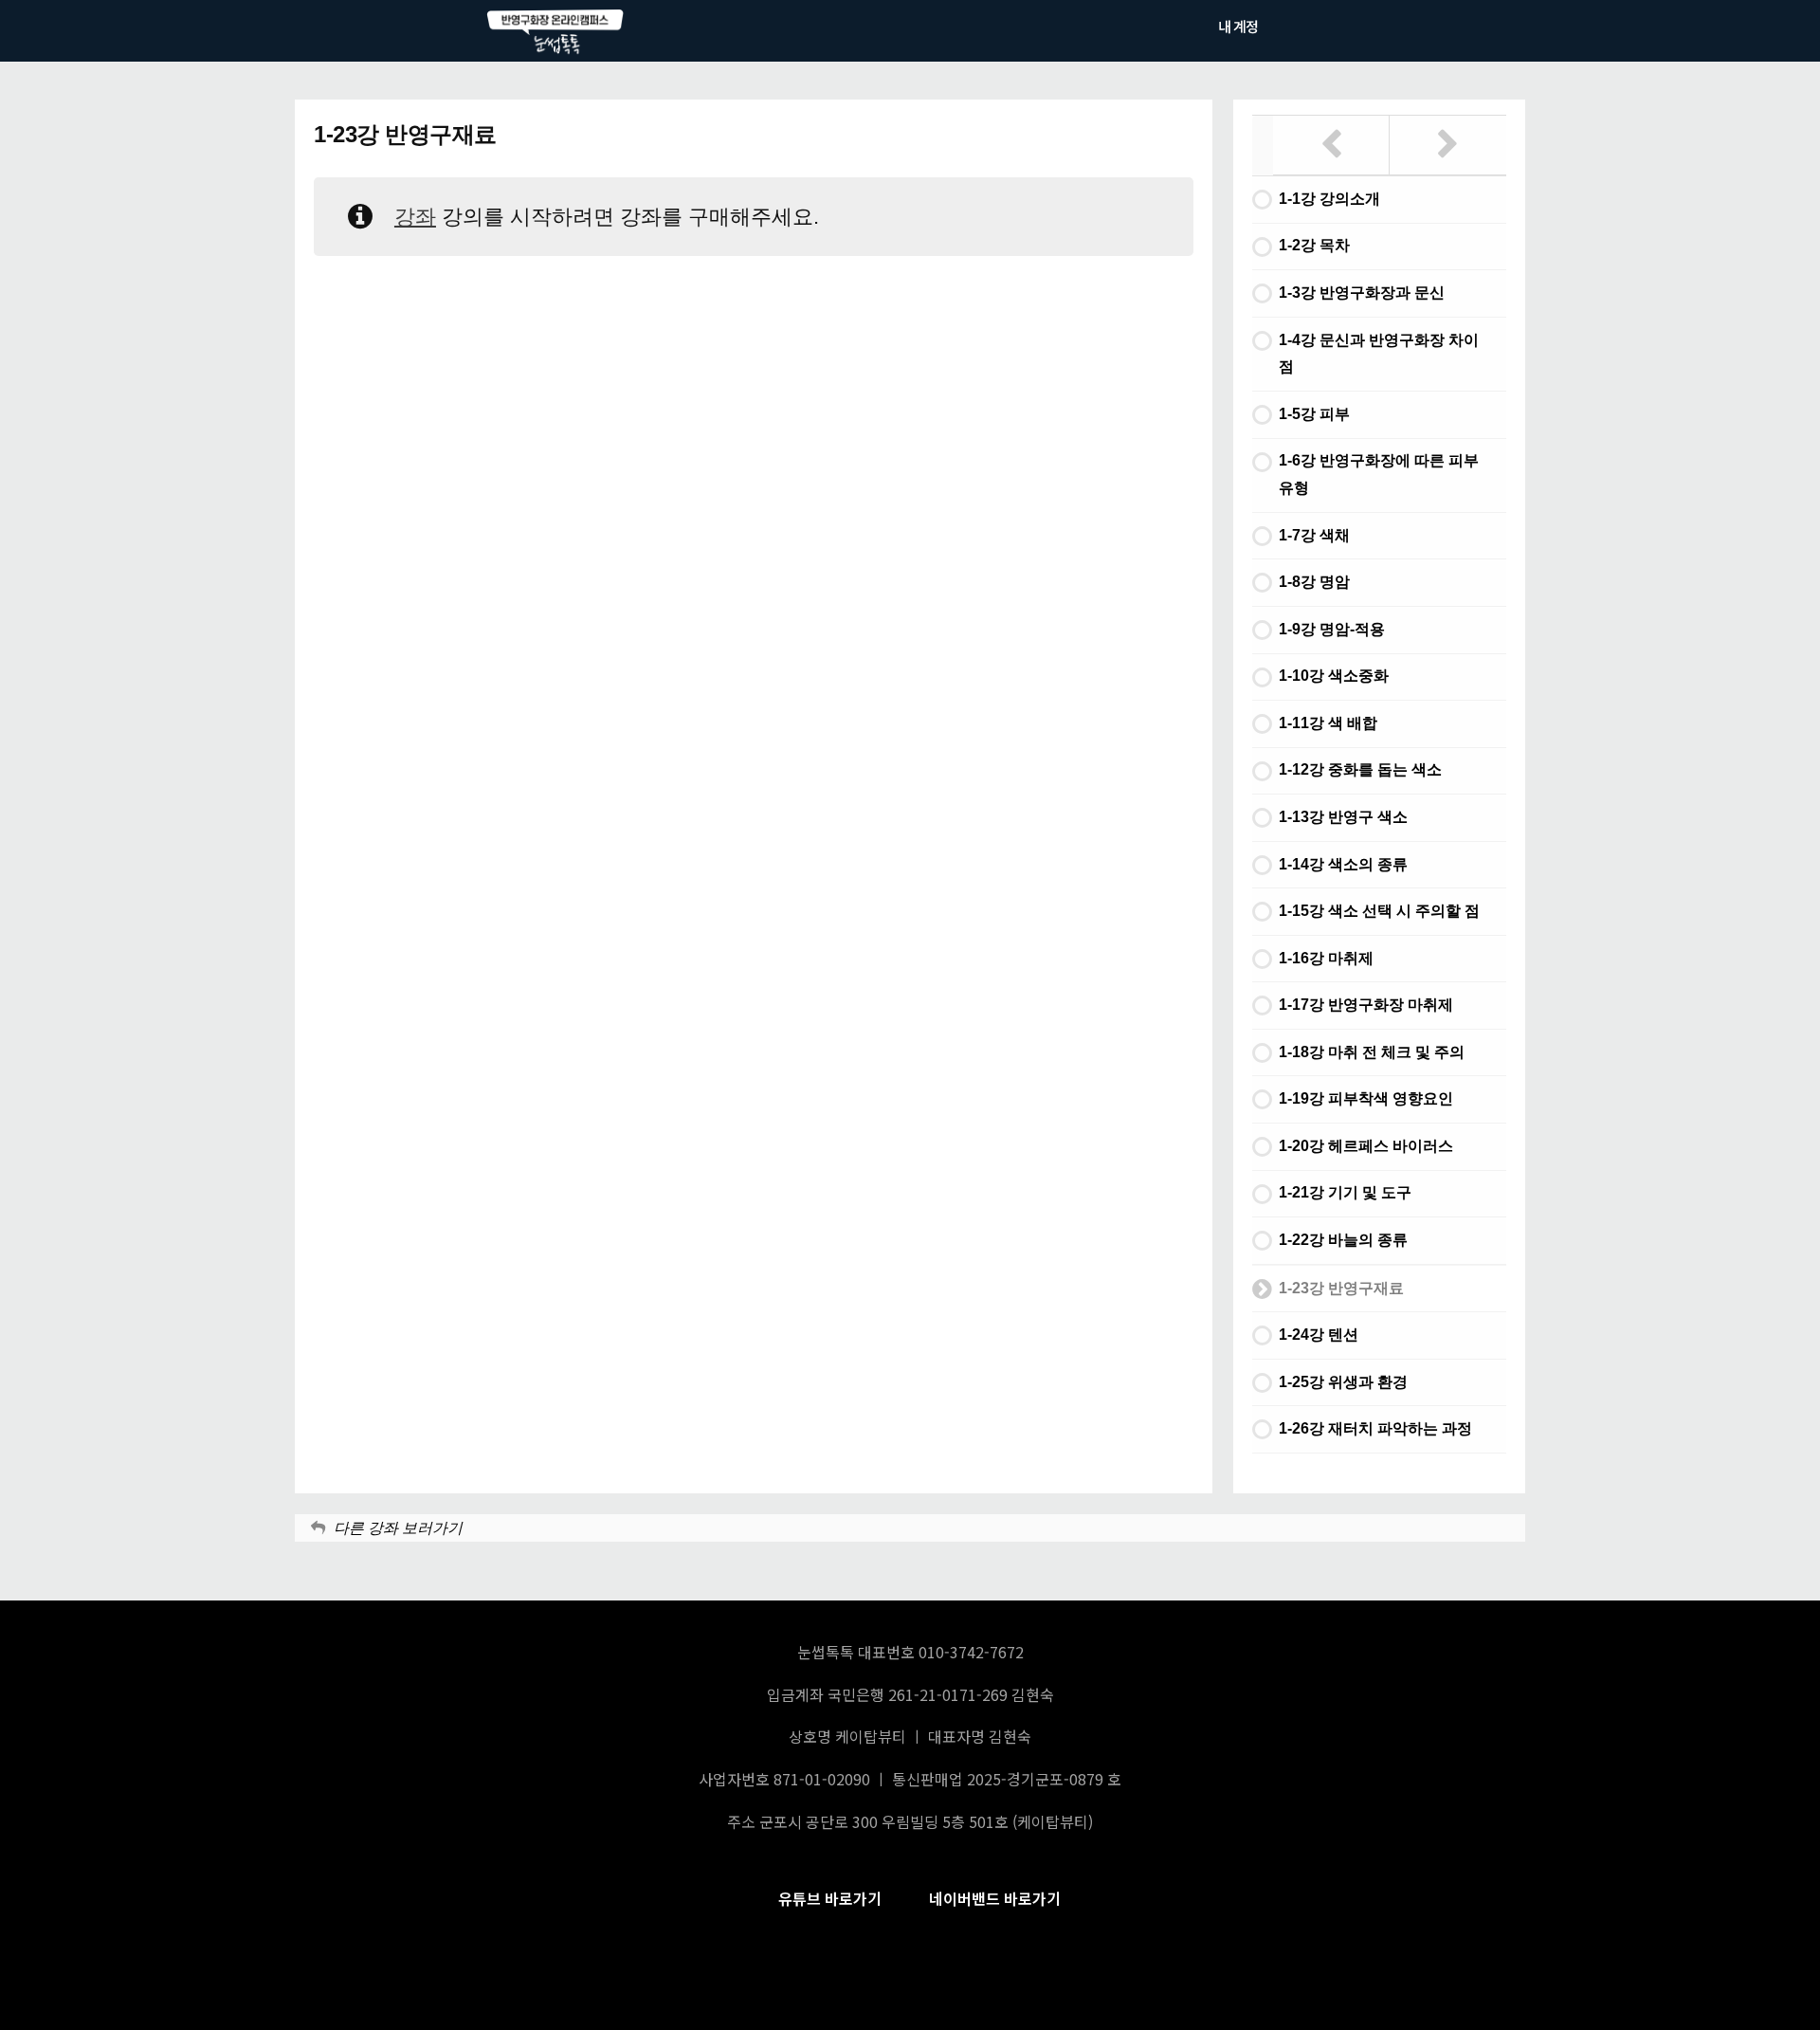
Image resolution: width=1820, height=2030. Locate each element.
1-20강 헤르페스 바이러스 (1366, 1146)
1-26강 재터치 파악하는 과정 (1375, 1428)
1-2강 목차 (1314, 245)
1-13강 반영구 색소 (1343, 817)
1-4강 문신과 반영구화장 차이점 (1379, 354)
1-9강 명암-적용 (1332, 629)
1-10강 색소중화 (1334, 676)
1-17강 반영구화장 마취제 (1366, 1005)
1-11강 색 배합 (1328, 723)
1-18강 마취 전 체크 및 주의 (1372, 1052)
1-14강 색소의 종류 (1343, 864)
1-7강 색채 (1314, 535)
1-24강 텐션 (1319, 1335)
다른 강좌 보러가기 (398, 1528)
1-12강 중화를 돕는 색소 (1360, 769)
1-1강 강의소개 (1329, 199)
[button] (830, 1899)
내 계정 (1238, 26)
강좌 (415, 217)
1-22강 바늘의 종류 (1343, 1240)
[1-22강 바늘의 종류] (1331, 145)
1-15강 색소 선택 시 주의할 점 (1379, 911)
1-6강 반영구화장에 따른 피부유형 (1379, 474)
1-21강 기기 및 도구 (1345, 1192)
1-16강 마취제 (1326, 958)
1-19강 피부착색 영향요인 (1366, 1098)
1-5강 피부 (1314, 414)
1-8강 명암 (1314, 582)
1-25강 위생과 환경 (1343, 1382)
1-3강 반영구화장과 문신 (1362, 293)
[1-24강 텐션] (1448, 145)
